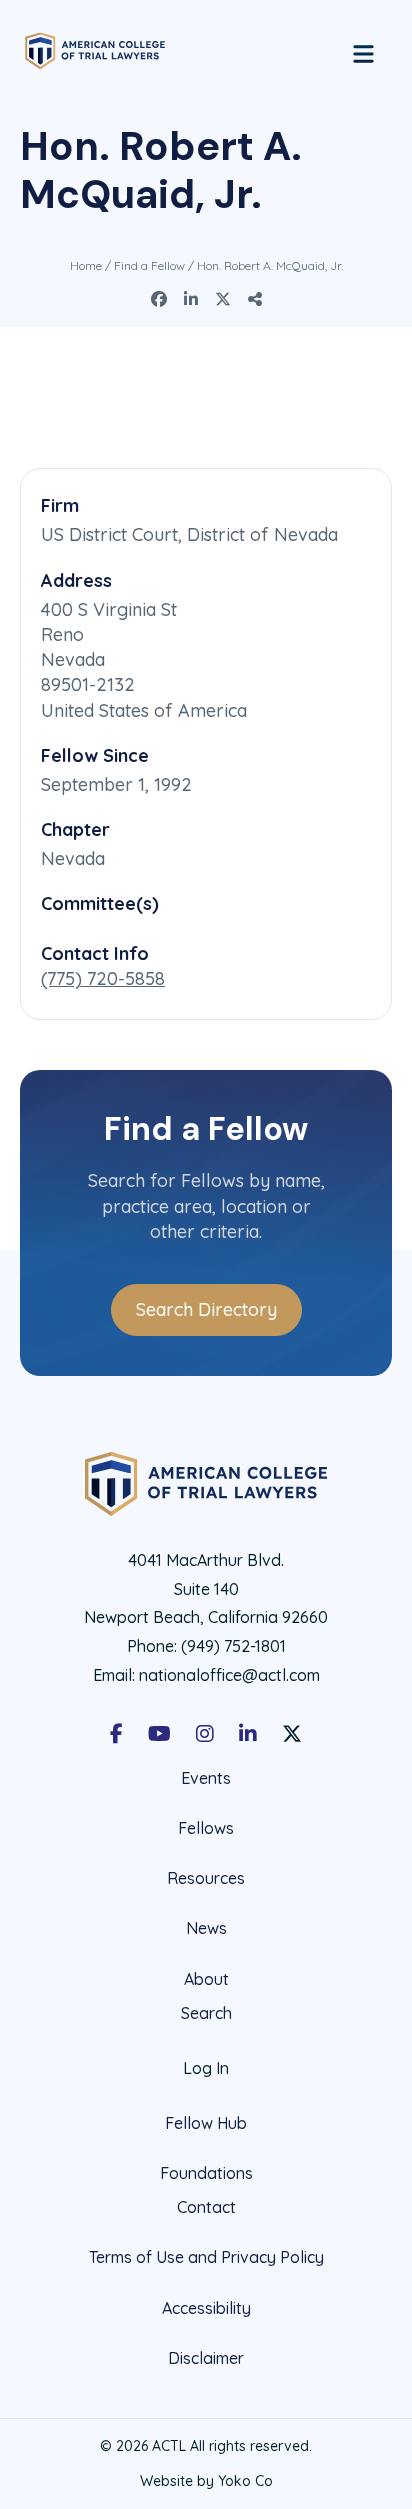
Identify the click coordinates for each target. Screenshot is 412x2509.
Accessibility (206, 2308)
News (206, 1928)
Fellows (206, 1828)
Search (206, 2013)
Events (206, 1778)
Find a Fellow (149, 265)
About (206, 1979)
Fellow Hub (206, 2123)
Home (86, 265)
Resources (206, 1878)
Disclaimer (206, 2358)
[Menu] (363, 51)
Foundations (206, 2173)
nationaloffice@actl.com (229, 1675)
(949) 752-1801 (233, 1646)
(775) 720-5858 (103, 978)
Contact (206, 2207)
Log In (206, 2068)
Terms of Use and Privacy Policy (206, 2257)
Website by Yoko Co (206, 2481)
